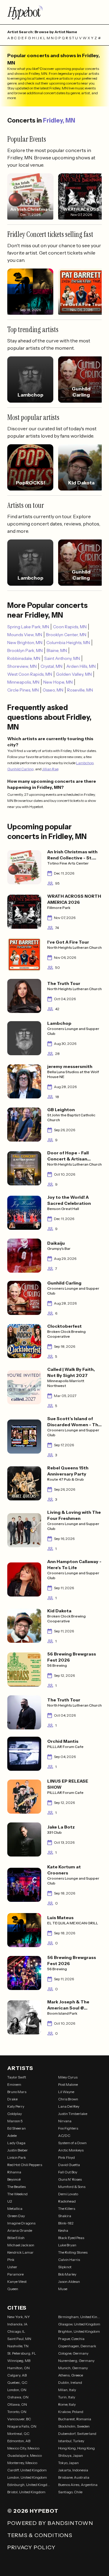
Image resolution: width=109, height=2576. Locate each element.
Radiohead (67, 2201)
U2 (10, 2201)
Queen (13, 2289)
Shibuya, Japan (71, 2455)
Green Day (16, 2216)
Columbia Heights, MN (68, 643)
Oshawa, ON (18, 2397)
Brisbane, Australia (74, 2477)
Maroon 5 (15, 2121)
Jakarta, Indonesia (73, 2470)
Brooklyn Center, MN (66, 635)
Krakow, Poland (71, 2412)
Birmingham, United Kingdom (80, 2317)
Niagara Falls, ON (22, 2426)
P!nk (11, 2260)
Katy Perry (16, 2106)
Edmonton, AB (19, 2441)
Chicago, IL (16, 2331)
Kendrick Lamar (20, 2252)
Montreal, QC (18, 2434)
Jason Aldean (69, 2281)
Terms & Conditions (40, 2535)
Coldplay (15, 2114)
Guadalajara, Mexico (25, 2455)
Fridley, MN (59, 120)
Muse (63, 2289)
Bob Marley (67, 2274)
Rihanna (14, 2172)
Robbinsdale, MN (24, 658)
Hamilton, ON (18, 2368)
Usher (12, 2267)
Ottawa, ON (17, 2404)
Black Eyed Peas (71, 2238)
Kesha (63, 2230)
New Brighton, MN (25, 643)
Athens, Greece (71, 2375)
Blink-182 (66, 2223)
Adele (12, 2136)
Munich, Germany (73, 2368)
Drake (12, 2099)
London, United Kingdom (27, 2477)
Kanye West (17, 2281)
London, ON (17, 2390)
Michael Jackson (21, 2245)
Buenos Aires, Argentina (78, 2485)
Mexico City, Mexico (23, 2448)
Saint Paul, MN (19, 2339)
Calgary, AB (17, 2375)
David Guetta (69, 2165)
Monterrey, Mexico (22, 2463)
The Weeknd (17, 2194)
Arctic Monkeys (71, 2150)
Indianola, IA (17, 2324)
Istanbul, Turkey (71, 2441)
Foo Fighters (68, 2128)
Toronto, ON (17, 2412)
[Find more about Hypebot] (54, 12)
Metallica (15, 2208)
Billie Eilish (16, 2238)
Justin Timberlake (73, 2114)
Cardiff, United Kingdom (27, 2470)
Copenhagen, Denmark (77, 2346)
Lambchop (85, 763)
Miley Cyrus (68, 2077)
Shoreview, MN (22, 666)
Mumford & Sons (72, 2187)
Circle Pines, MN (23, 690)
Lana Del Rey (69, 2106)
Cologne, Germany (73, 2353)
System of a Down (72, 2143)
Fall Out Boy (68, 2172)
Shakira (65, 2216)
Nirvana (65, 2121)
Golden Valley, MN (74, 674)
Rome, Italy (67, 2404)
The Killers (67, 2208)
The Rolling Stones (73, 2252)
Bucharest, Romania (75, 2419)
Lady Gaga (16, 2143)
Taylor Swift (17, 2077)
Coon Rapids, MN (70, 627)
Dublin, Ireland (70, 2382)
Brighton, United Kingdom (79, 2331)
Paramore (15, 2274)
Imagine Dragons (21, 2223)
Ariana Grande (20, 2230)
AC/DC (64, 2136)
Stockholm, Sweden (74, 2426)
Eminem (14, 2084)
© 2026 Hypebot (33, 2511)
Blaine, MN (57, 650)
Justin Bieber (18, 2150)
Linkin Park (17, 2157)
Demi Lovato (68, 2194)
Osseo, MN (53, 690)
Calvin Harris (69, 2260)
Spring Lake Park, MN (28, 627)
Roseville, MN (80, 690)
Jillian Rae (50, 769)
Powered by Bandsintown (50, 2523)
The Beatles (17, 2187)
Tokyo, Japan (68, 2463)
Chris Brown (68, 2099)
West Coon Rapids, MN (30, 674)
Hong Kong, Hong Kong (76, 2448)
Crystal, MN (51, 666)
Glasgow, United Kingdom (79, 2324)
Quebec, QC (17, 2382)
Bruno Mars (17, 2092)
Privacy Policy (31, 2547)
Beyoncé (14, 2179)
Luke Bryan (67, 2245)
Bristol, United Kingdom (26, 2492)
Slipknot (65, 2267)
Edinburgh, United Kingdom (29, 2485)
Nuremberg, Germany (76, 2361)
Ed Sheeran (17, 2128)
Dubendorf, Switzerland (77, 2434)
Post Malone (68, 2084)
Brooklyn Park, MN (25, 650)
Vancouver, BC (19, 2419)
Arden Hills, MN (81, 666)
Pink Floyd (66, 2157)
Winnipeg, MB (19, 2361)
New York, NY (19, 2317)
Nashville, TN (18, 2346)
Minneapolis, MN (23, 682)
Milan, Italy (67, 2390)
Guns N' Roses (70, 2179)
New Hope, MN (58, 682)
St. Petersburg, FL (22, 2353)
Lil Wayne (66, 2092)
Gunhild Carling (20, 769)
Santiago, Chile (70, 2492)
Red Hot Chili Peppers (25, 2165)
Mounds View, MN (25, 635)
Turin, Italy (67, 2397)
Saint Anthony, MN (62, 658)
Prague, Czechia (71, 2339)
